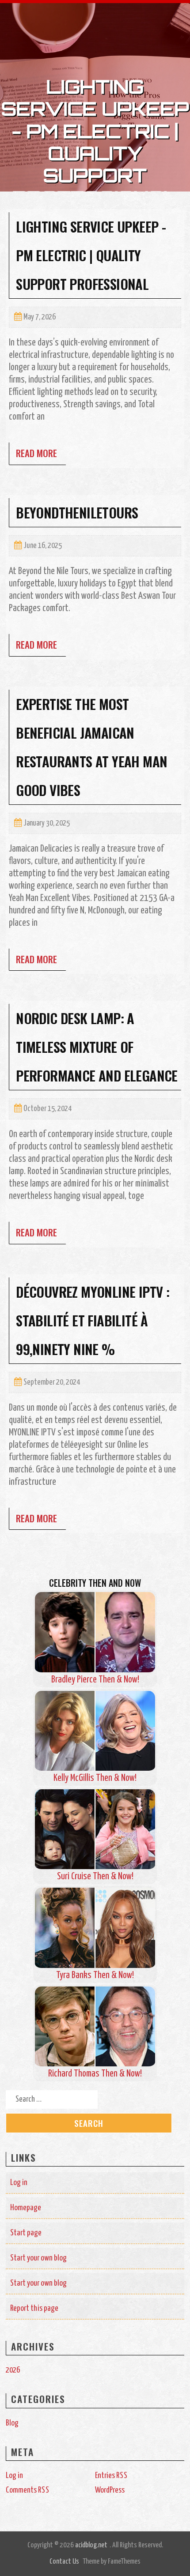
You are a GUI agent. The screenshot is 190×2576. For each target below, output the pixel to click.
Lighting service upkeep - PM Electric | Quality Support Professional (91, 255)
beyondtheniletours (77, 512)
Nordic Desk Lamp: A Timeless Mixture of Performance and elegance (97, 1047)
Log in (19, 2183)
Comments (28, 2490)
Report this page (34, 2308)
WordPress (110, 2490)
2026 (13, 2370)
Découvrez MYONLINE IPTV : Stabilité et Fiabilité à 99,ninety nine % (93, 1320)
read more (36, 453)
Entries (111, 2476)
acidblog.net (91, 2545)
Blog (12, 2423)
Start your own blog (38, 2258)
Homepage (26, 2208)
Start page (26, 2233)
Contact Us (64, 2562)
